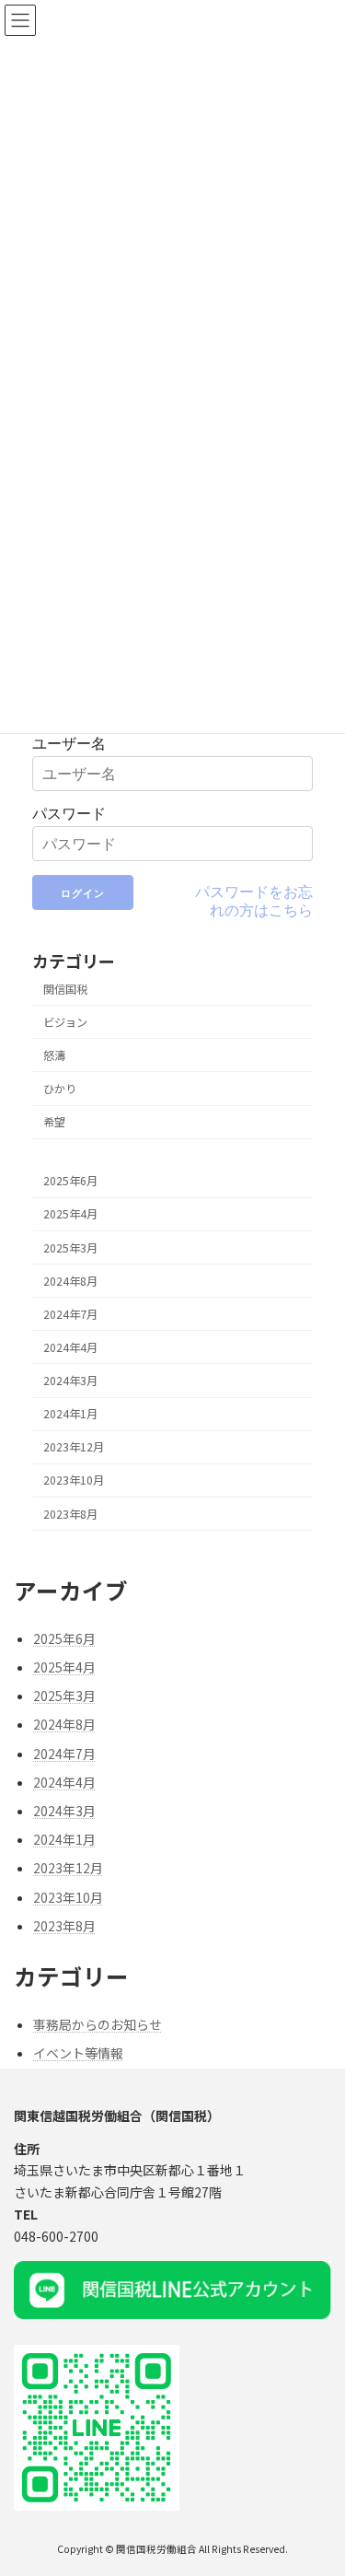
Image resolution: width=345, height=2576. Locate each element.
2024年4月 (70, 1347)
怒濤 (54, 1055)
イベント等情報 (78, 2053)
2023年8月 (70, 1514)
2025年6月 (70, 1182)
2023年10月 (74, 1481)
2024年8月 (70, 1281)
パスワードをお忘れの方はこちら (254, 901)
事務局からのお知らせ (98, 2024)
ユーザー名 (69, 743)
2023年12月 (74, 1448)
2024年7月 (70, 1314)
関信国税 (65, 989)
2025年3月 (70, 1248)
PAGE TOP (318, 2481)
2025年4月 (70, 1215)
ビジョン (65, 1022)
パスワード (69, 813)
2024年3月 (70, 1381)
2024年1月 (70, 1415)
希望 (54, 1123)
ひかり (60, 1089)
